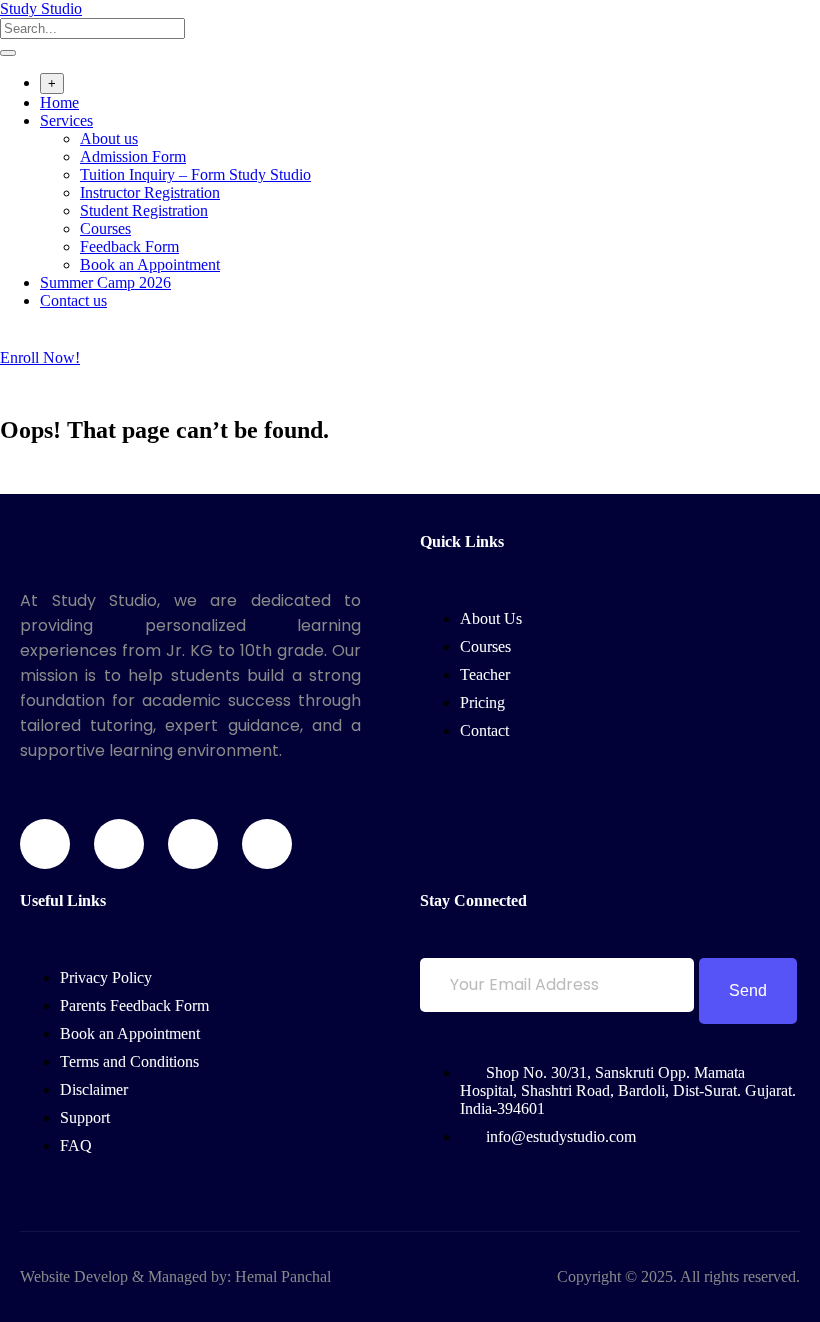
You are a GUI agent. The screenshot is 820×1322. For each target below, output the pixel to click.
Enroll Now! (40, 357)
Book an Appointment (150, 264)
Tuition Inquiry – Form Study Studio (195, 174)
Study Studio (41, 8)
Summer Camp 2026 (105, 282)
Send (748, 990)
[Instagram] (193, 844)
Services (66, 120)
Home (59, 102)
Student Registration (144, 210)
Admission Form (133, 156)
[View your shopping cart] (10, 339)
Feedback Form (129, 246)
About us (109, 138)
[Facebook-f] (45, 844)
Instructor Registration (150, 192)
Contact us (73, 300)
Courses (105, 228)
